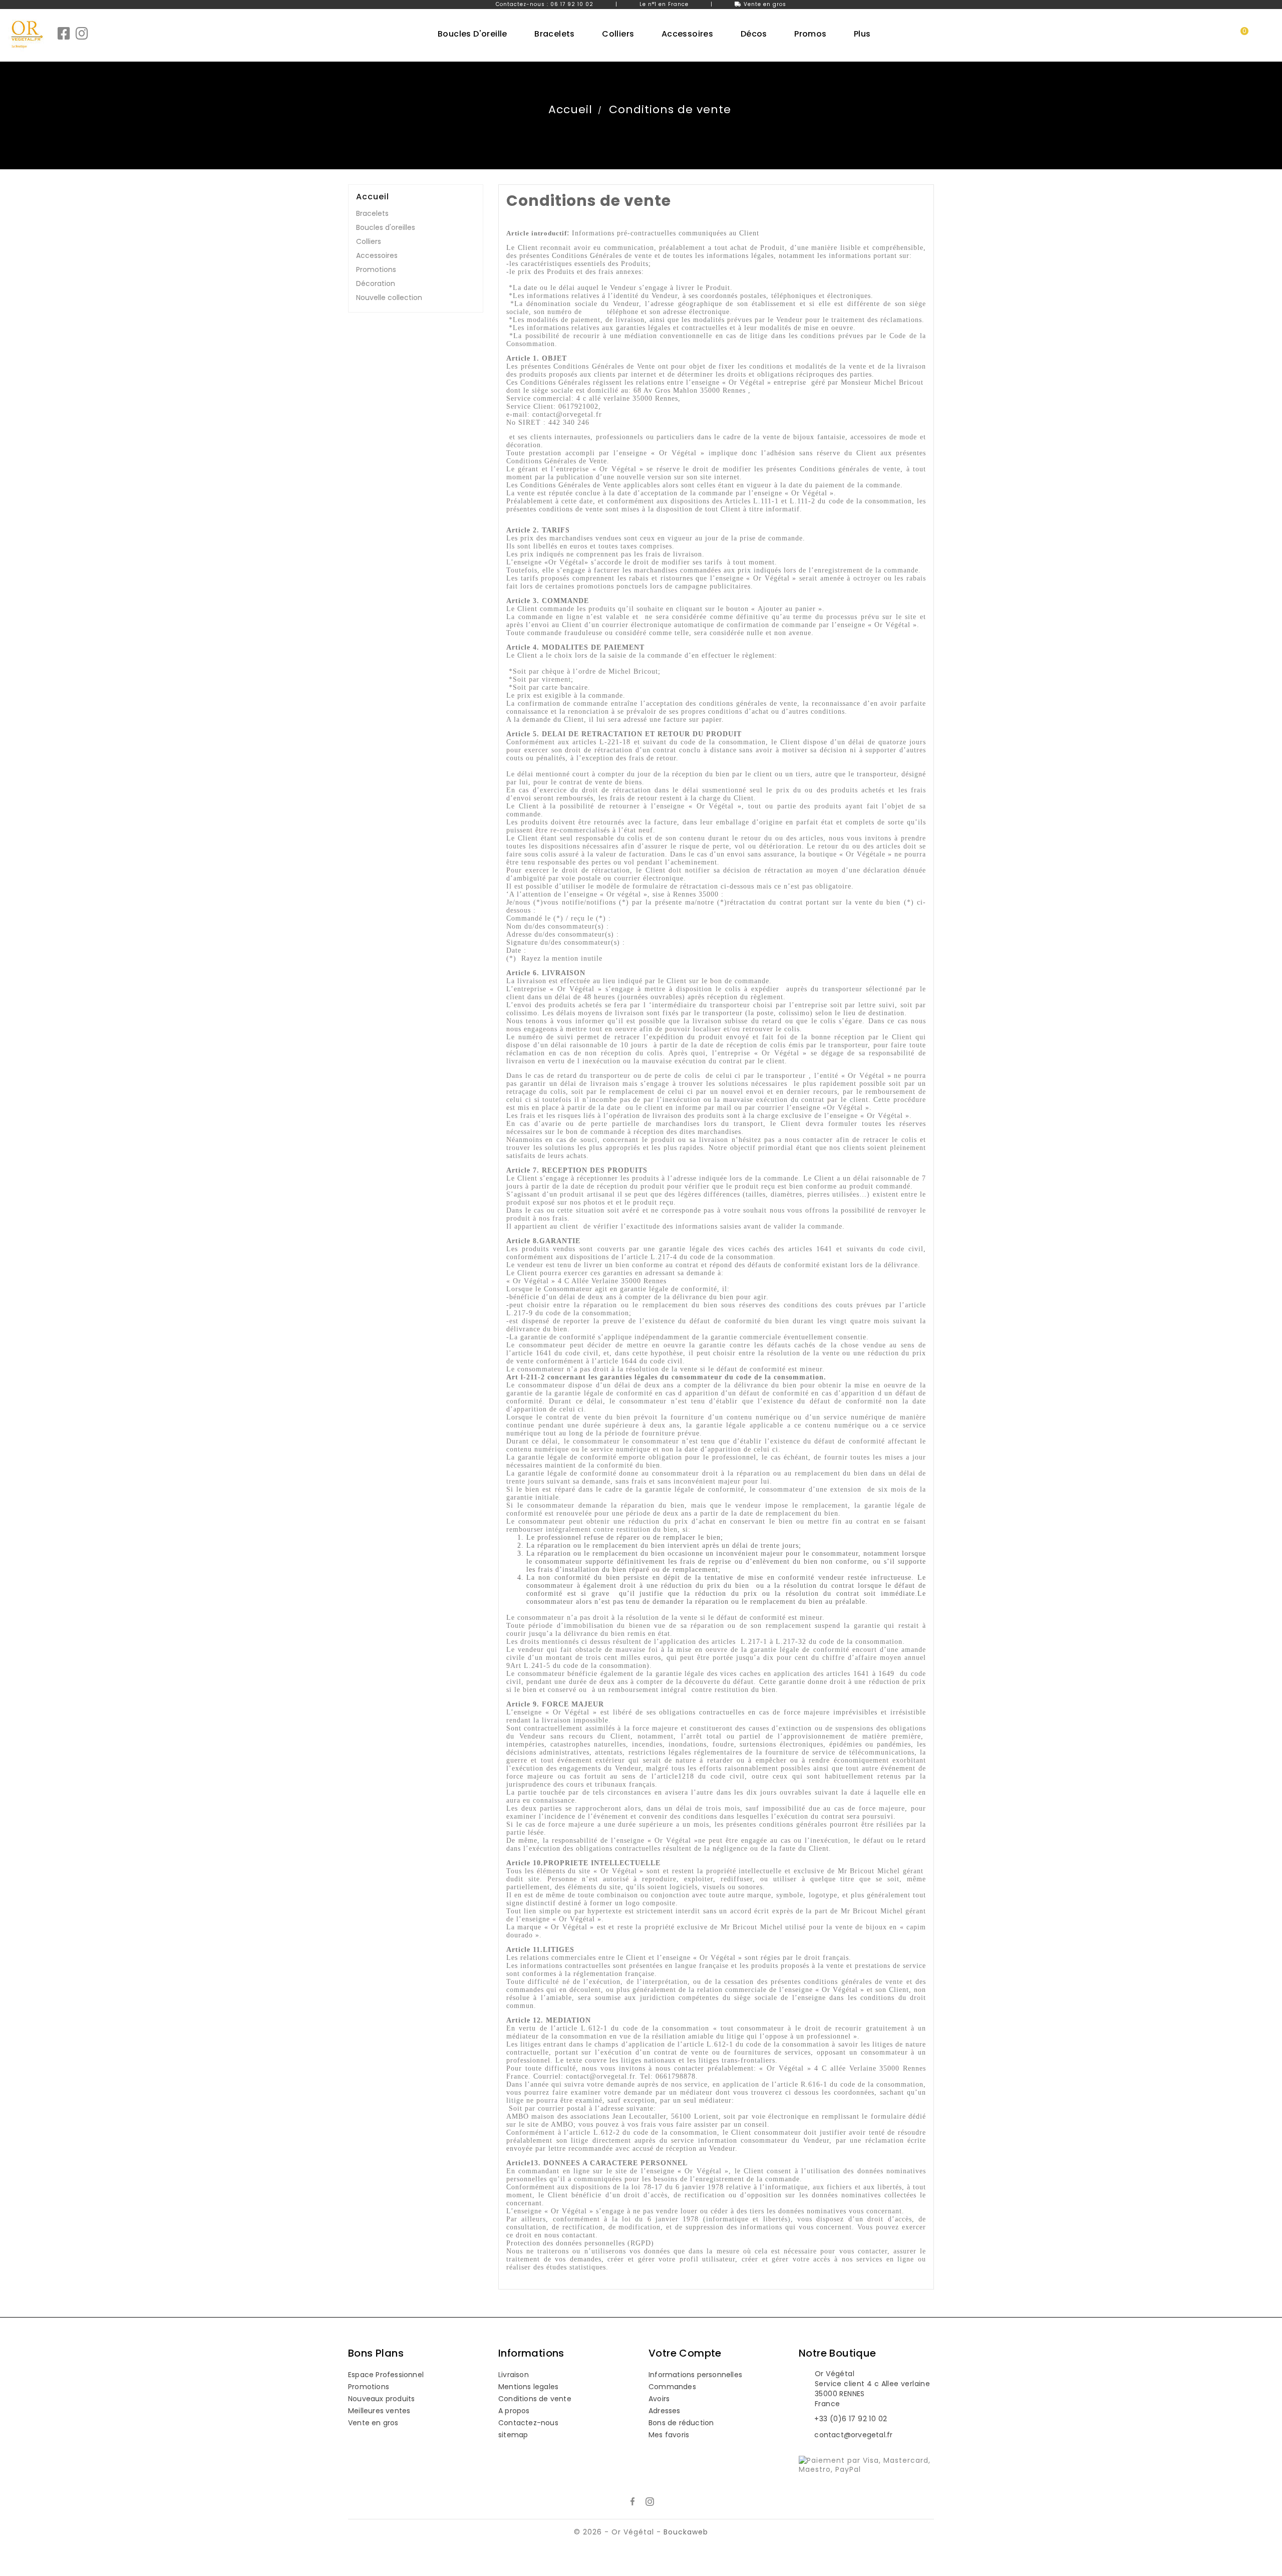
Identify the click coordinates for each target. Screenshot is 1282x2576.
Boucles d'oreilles (386, 227)
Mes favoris (669, 2435)
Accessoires (377, 255)
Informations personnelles (695, 2375)
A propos (514, 2411)
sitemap (513, 2435)
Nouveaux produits (381, 2399)
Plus (862, 34)
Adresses (665, 2411)
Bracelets (372, 213)
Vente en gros (765, 4)
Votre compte (685, 2353)
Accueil (373, 197)
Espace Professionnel (386, 2375)
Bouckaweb (686, 2532)
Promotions (376, 269)
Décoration (376, 283)
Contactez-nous (528, 2423)
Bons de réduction (681, 2423)
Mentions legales (528, 2387)
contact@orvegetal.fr (853, 2435)
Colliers (369, 241)
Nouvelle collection (389, 298)
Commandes (672, 2387)
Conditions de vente (535, 2399)
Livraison (514, 2375)
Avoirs (659, 2399)
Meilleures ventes (379, 2411)
